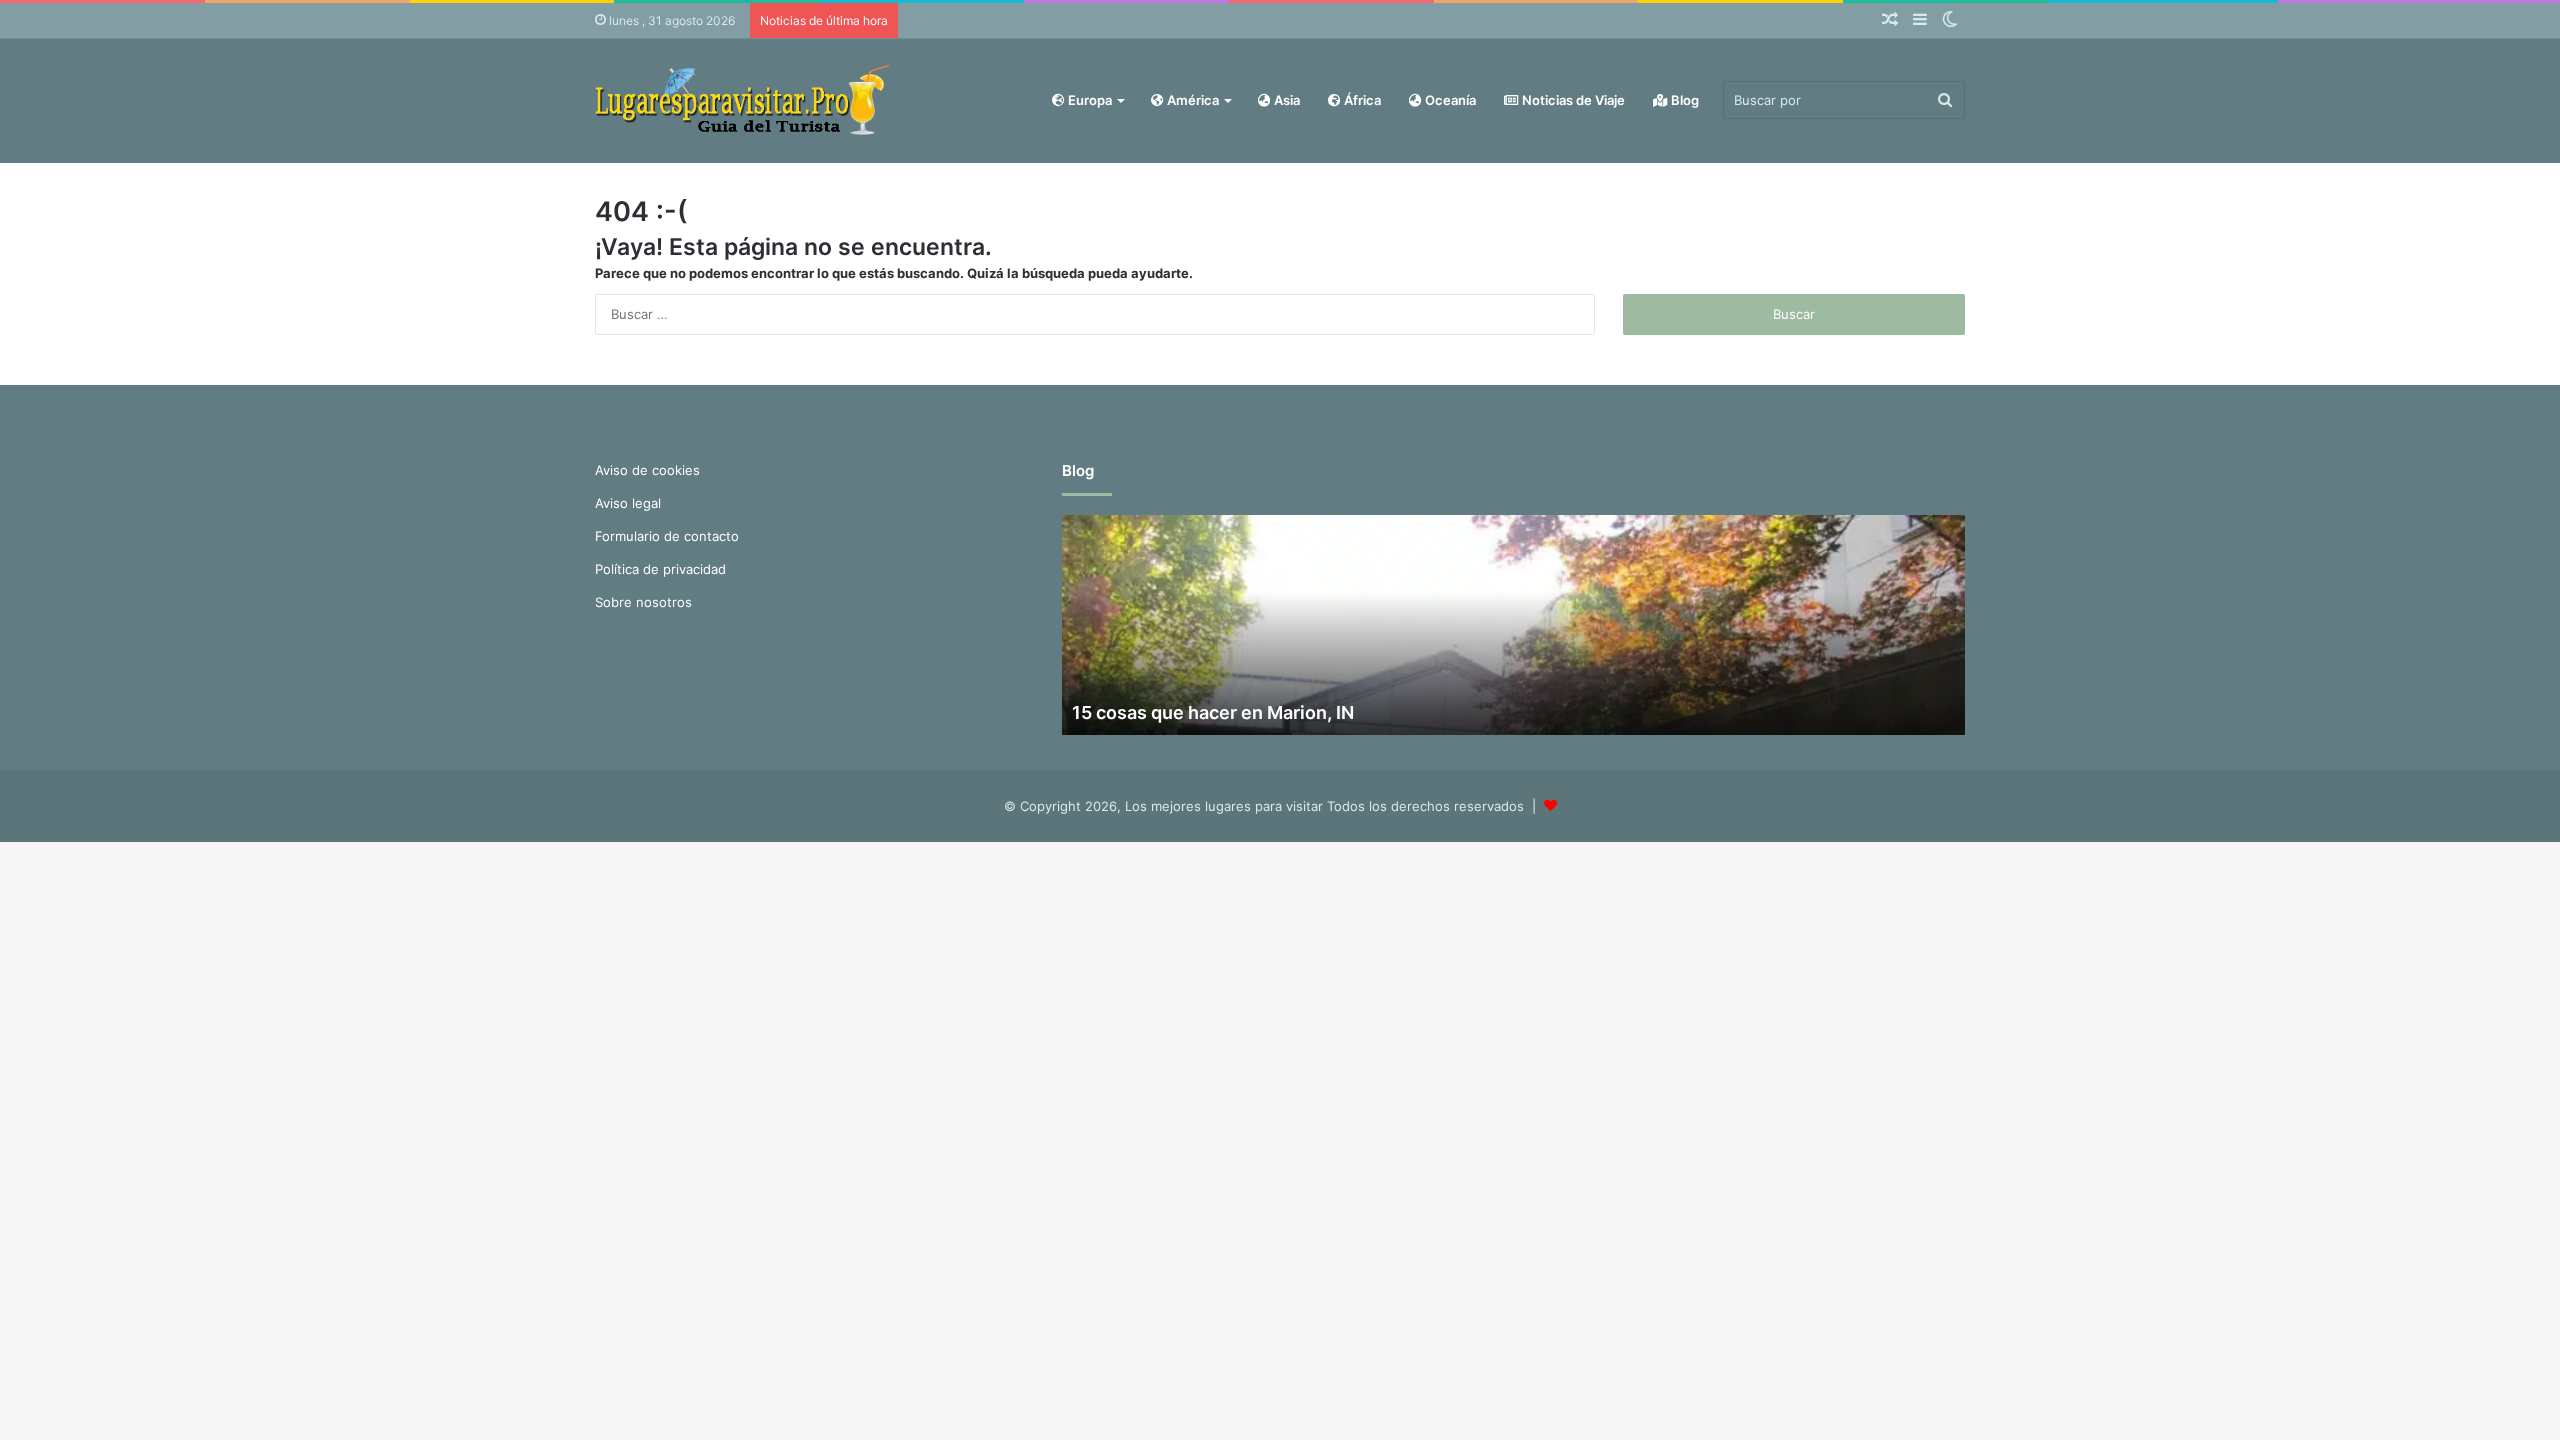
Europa (1088, 100)
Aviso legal (628, 503)
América (1191, 100)
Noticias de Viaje (1572, 100)
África (1361, 100)
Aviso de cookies (647, 470)
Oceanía (1449, 100)
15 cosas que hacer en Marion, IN (1213, 712)
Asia (1285, 100)
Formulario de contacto (667, 536)
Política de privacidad (660, 569)
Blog (1683, 100)
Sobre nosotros (643, 602)
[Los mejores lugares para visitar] (745, 100)
